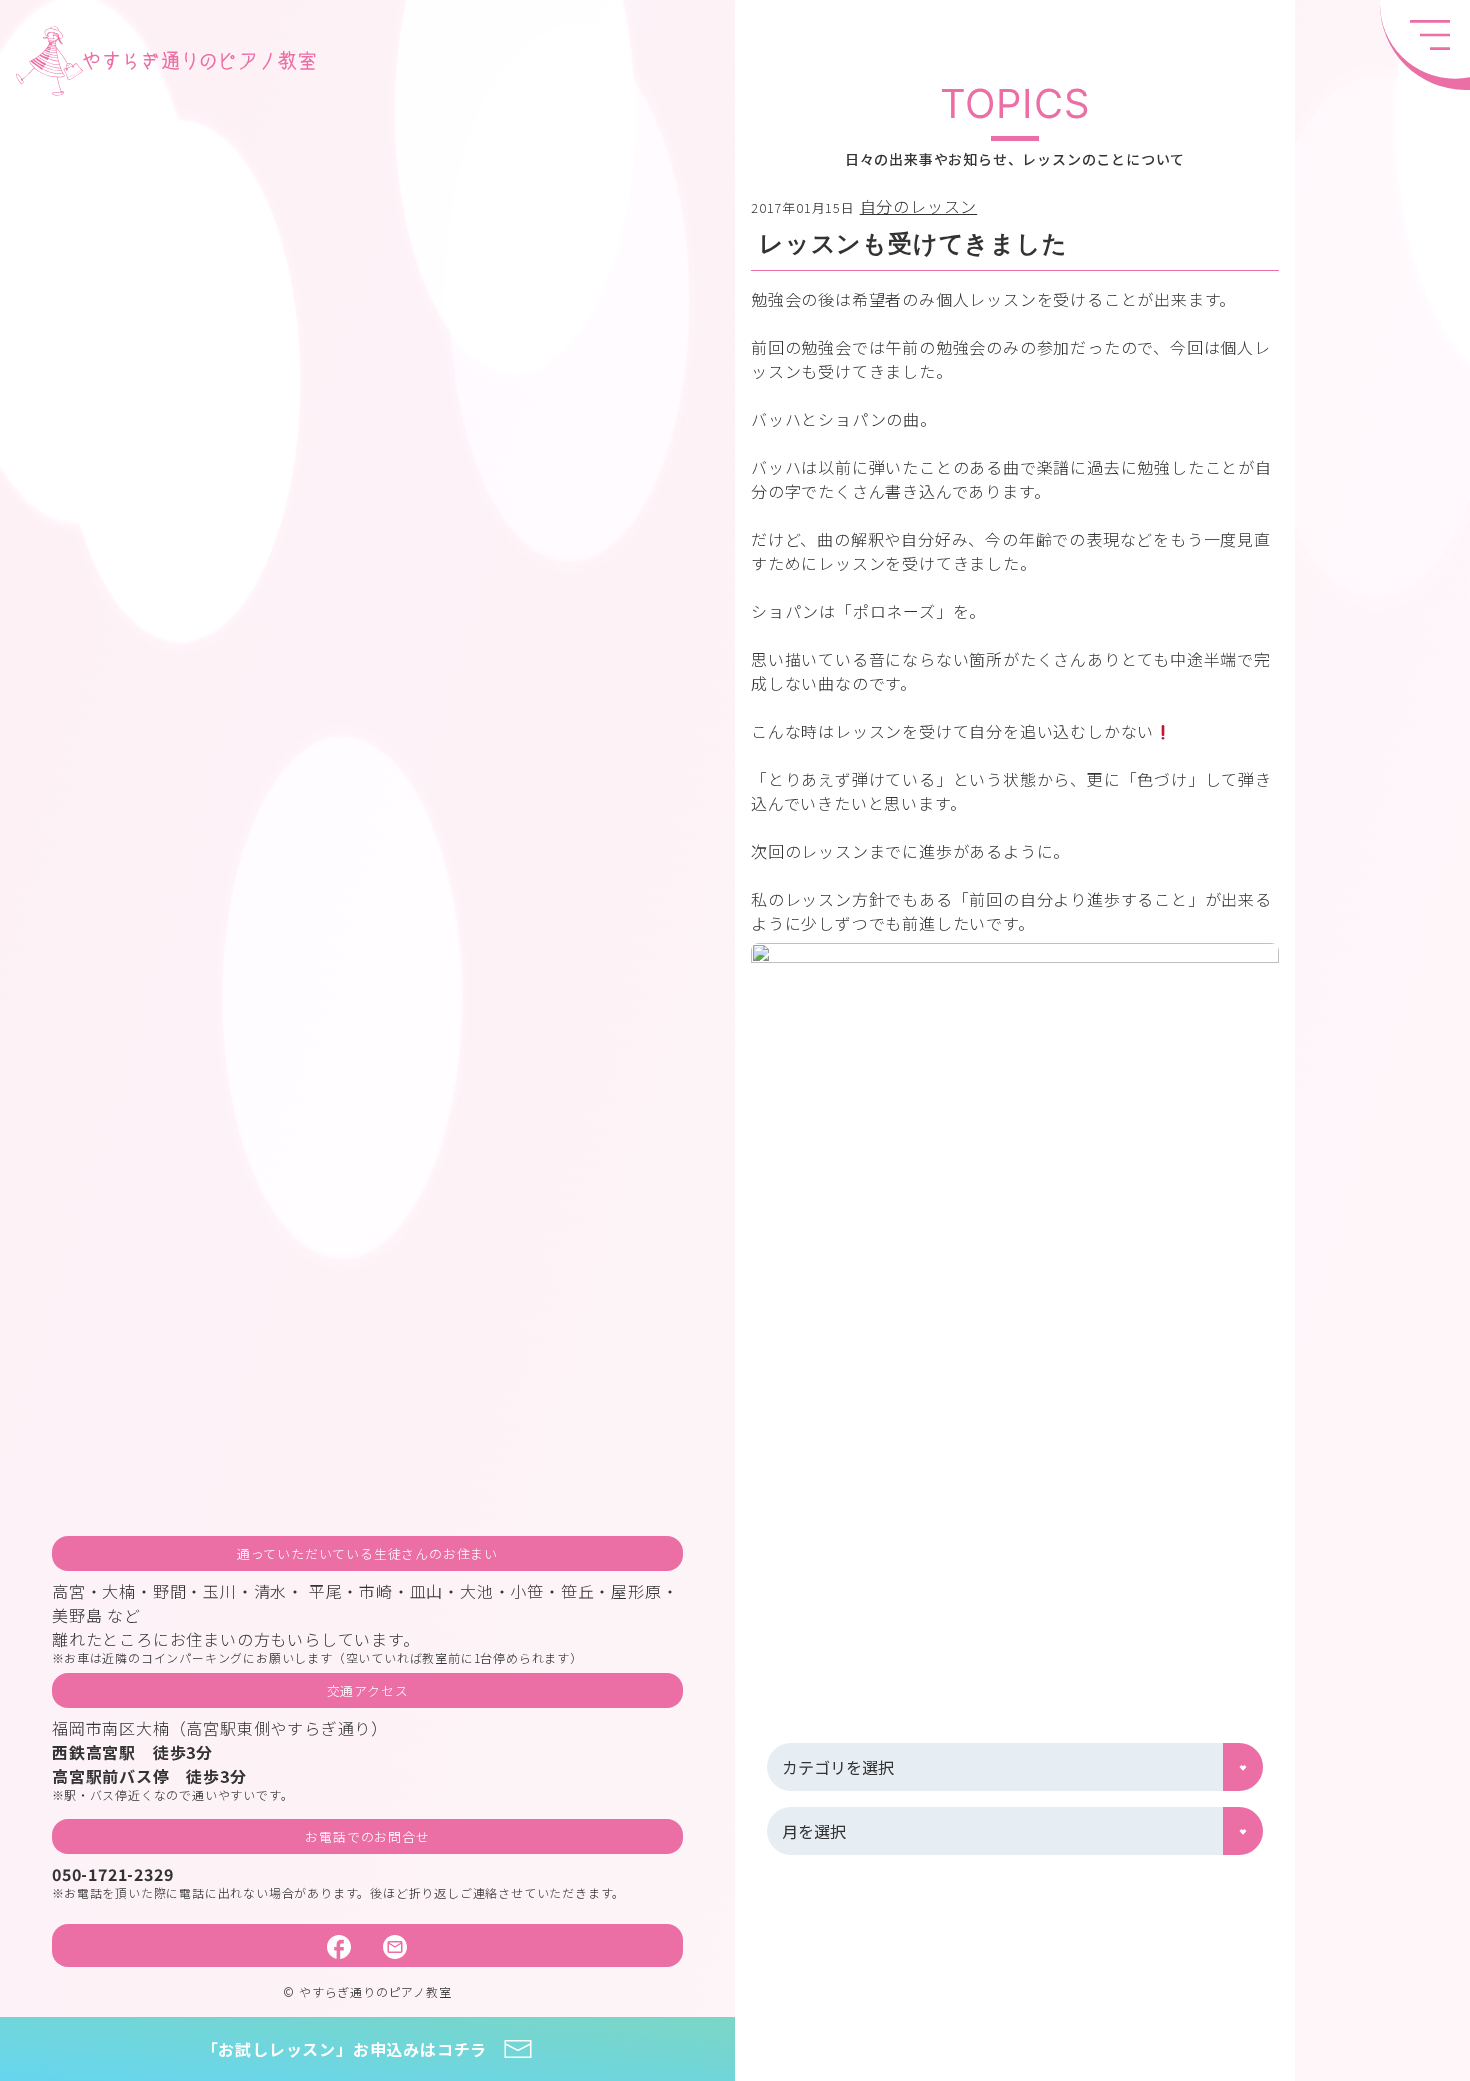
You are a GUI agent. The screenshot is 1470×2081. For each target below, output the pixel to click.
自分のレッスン (919, 206)
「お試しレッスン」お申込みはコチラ (345, 2049)
